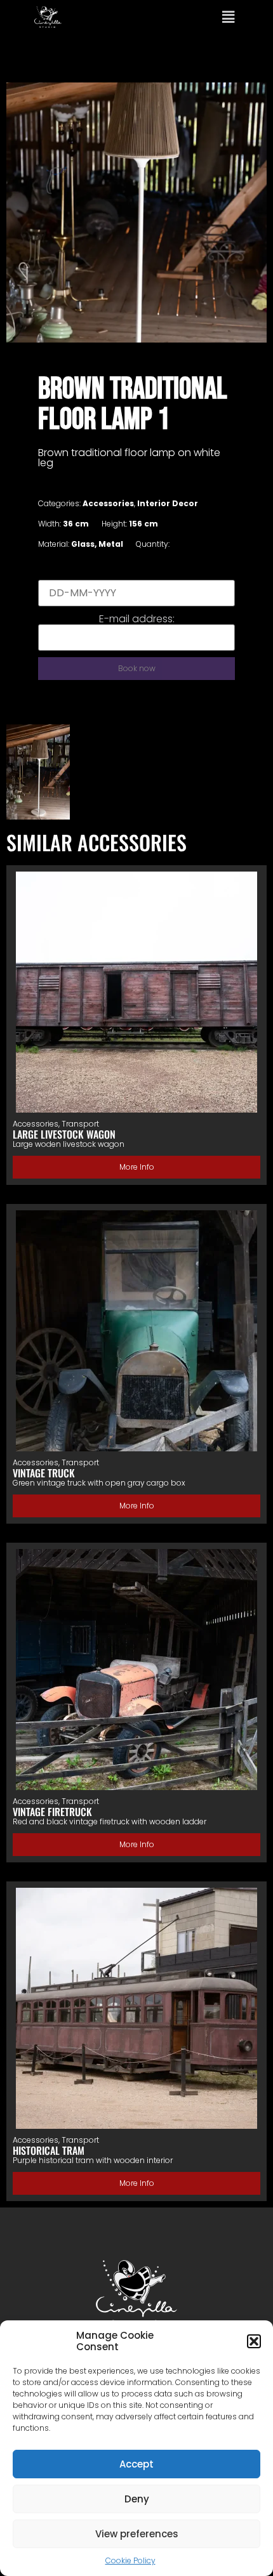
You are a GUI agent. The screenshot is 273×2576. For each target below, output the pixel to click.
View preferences (137, 2534)
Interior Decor (168, 503)
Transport (80, 1124)
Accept (136, 2464)
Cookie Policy (130, 2560)
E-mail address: (137, 619)
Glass (83, 544)
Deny (137, 2499)
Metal (111, 544)
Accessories (108, 503)
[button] (254, 2341)
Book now (137, 668)
